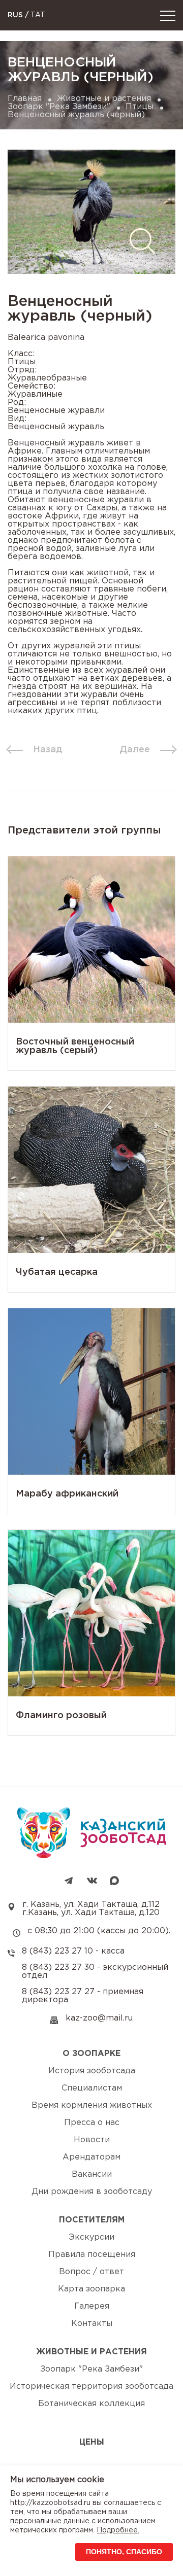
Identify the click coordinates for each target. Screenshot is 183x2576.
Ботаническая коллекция (91, 2404)
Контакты (92, 2324)
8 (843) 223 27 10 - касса (73, 1951)
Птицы (140, 107)
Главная (25, 99)
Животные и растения (104, 99)
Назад (48, 750)
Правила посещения (92, 2255)
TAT (38, 15)
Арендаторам (91, 2157)
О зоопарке (91, 2054)
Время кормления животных (92, 2105)
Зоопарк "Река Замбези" (59, 107)
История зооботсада (92, 2071)
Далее (135, 750)
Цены (92, 2442)
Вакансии (92, 2174)
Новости (92, 2140)
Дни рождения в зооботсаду (92, 2192)
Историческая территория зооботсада (91, 2387)
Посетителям (92, 2220)
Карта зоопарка (91, 2289)
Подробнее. (118, 2530)
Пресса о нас (92, 2123)
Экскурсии (91, 2237)
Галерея (92, 2306)
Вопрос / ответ (91, 2272)
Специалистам (92, 2088)
